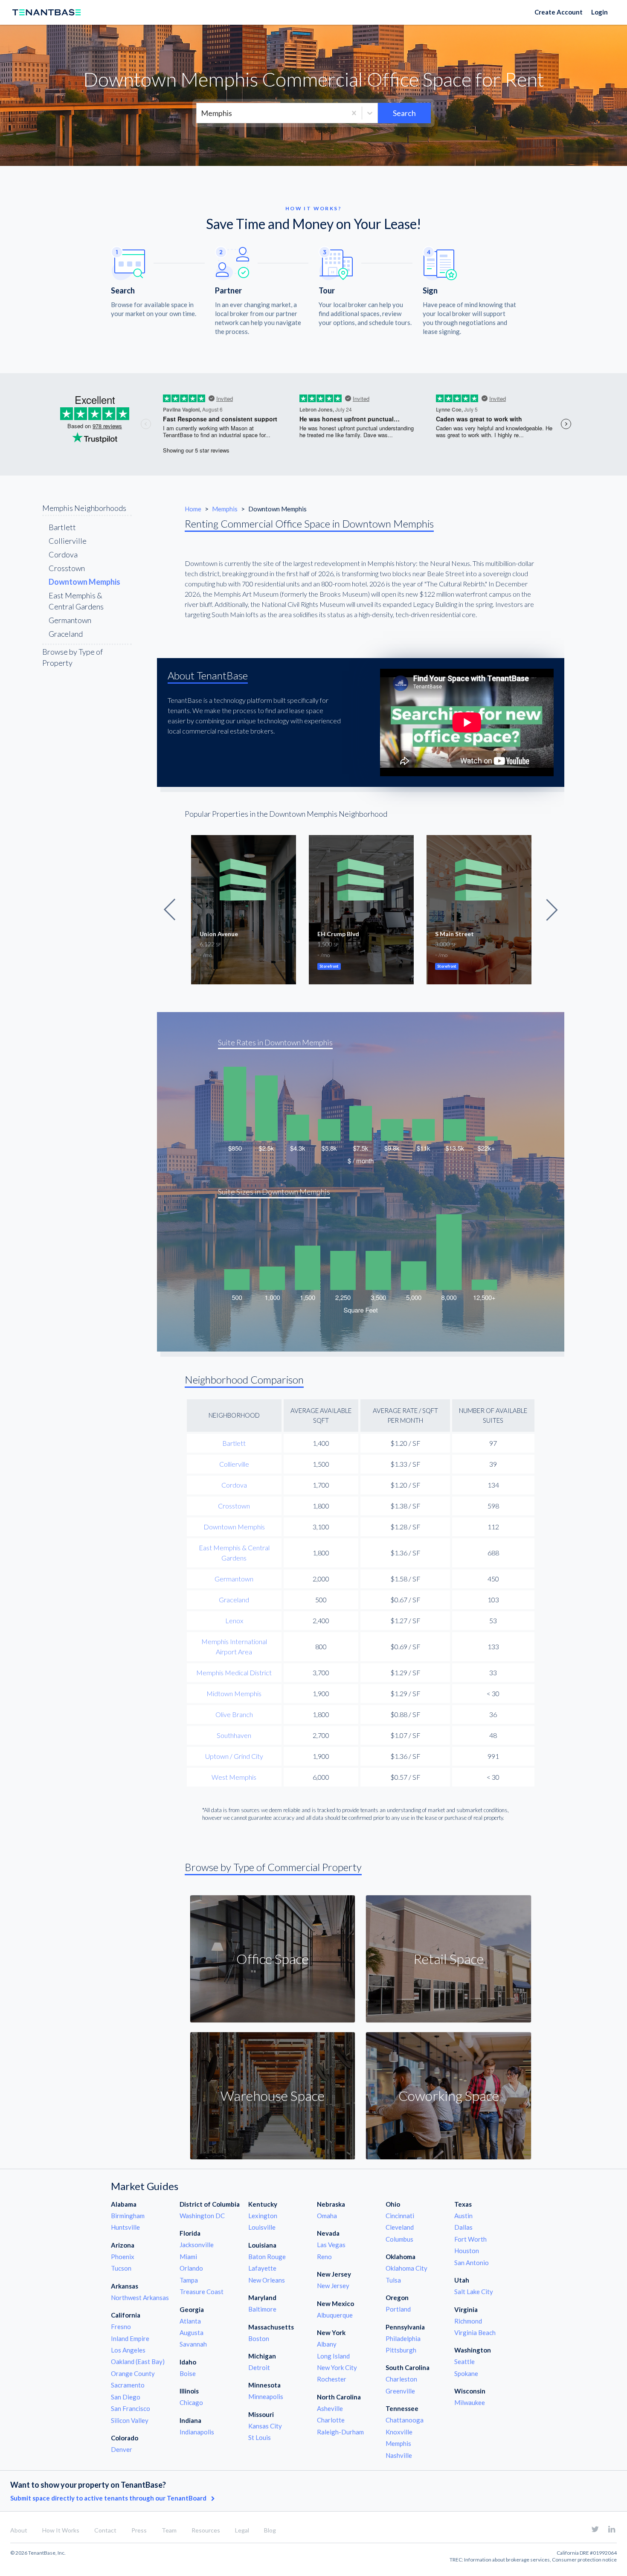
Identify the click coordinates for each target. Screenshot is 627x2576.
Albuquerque (335, 2315)
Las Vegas (331, 2245)
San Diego (126, 2397)
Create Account (559, 12)
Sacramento (128, 2385)
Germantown (70, 620)
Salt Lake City (474, 2292)
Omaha (327, 2216)
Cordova (63, 554)
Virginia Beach (475, 2332)
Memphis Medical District (234, 1672)
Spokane (466, 2373)
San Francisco (131, 2408)
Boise (188, 2373)
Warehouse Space (273, 2096)
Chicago (191, 2402)
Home (194, 509)
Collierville (68, 541)
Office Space (273, 1959)
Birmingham (128, 2216)
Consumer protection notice (584, 2560)
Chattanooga (405, 2420)
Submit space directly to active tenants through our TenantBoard (109, 2498)
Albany (327, 2344)
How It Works (61, 2530)
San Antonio (472, 2263)
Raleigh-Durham (340, 2432)
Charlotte (331, 2420)
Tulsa (393, 2280)
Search (404, 113)
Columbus (399, 2239)
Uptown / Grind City (234, 1756)
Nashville (399, 2455)
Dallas (463, 2227)
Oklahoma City (406, 2268)
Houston (467, 2251)
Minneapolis (266, 2396)
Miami (188, 2257)
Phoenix (123, 2257)
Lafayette (262, 2268)
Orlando (191, 2268)
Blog (270, 2530)
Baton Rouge (267, 2257)
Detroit (259, 2367)
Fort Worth (470, 2239)
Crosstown (67, 568)
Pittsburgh (401, 2350)
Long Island (333, 2356)
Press (139, 2530)
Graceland (66, 634)
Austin (463, 2216)
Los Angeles (128, 2350)
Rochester (332, 2379)
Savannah (193, 2344)
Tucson (121, 2268)
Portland (398, 2309)
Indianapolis (197, 2432)
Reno (324, 2257)
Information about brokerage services (507, 2560)
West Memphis (234, 1777)
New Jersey (333, 2286)
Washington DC (202, 2216)
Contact (105, 2530)
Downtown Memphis (234, 1527)
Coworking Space (449, 2096)
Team (169, 2530)
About (19, 2530)
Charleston (401, 2379)
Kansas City (265, 2426)
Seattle (464, 2361)
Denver (122, 2449)
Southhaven (234, 1735)
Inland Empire (130, 2338)
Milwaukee (470, 2402)
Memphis (225, 509)
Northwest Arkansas (140, 2298)
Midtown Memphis (234, 1693)
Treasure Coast (202, 2292)
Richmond (468, 2321)
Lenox (234, 1620)
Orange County (133, 2373)
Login (599, 12)
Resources (206, 2530)
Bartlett (62, 527)
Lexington (263, 2216)
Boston (259, 2338)
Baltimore (262, 2309)
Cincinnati (400, 2216)
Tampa (189, 2280)
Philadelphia (403, 2338)
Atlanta (190, 2321)
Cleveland (400, 2227)
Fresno (121, 2327)
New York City (337, 2367)
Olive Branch (234, 1714)
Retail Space (448, 1959)
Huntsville (125, 2227)
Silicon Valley (130, 2420)
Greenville (400, 2391)
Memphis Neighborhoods (84, 508)
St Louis (260, 2437)
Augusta (192, 2332)
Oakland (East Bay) (138, 2361)
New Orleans (267, 2280)
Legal (242, 2530)
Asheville (330, 2408)
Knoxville (399, 2432)
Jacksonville (197, 2245)
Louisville (262, 2227)
